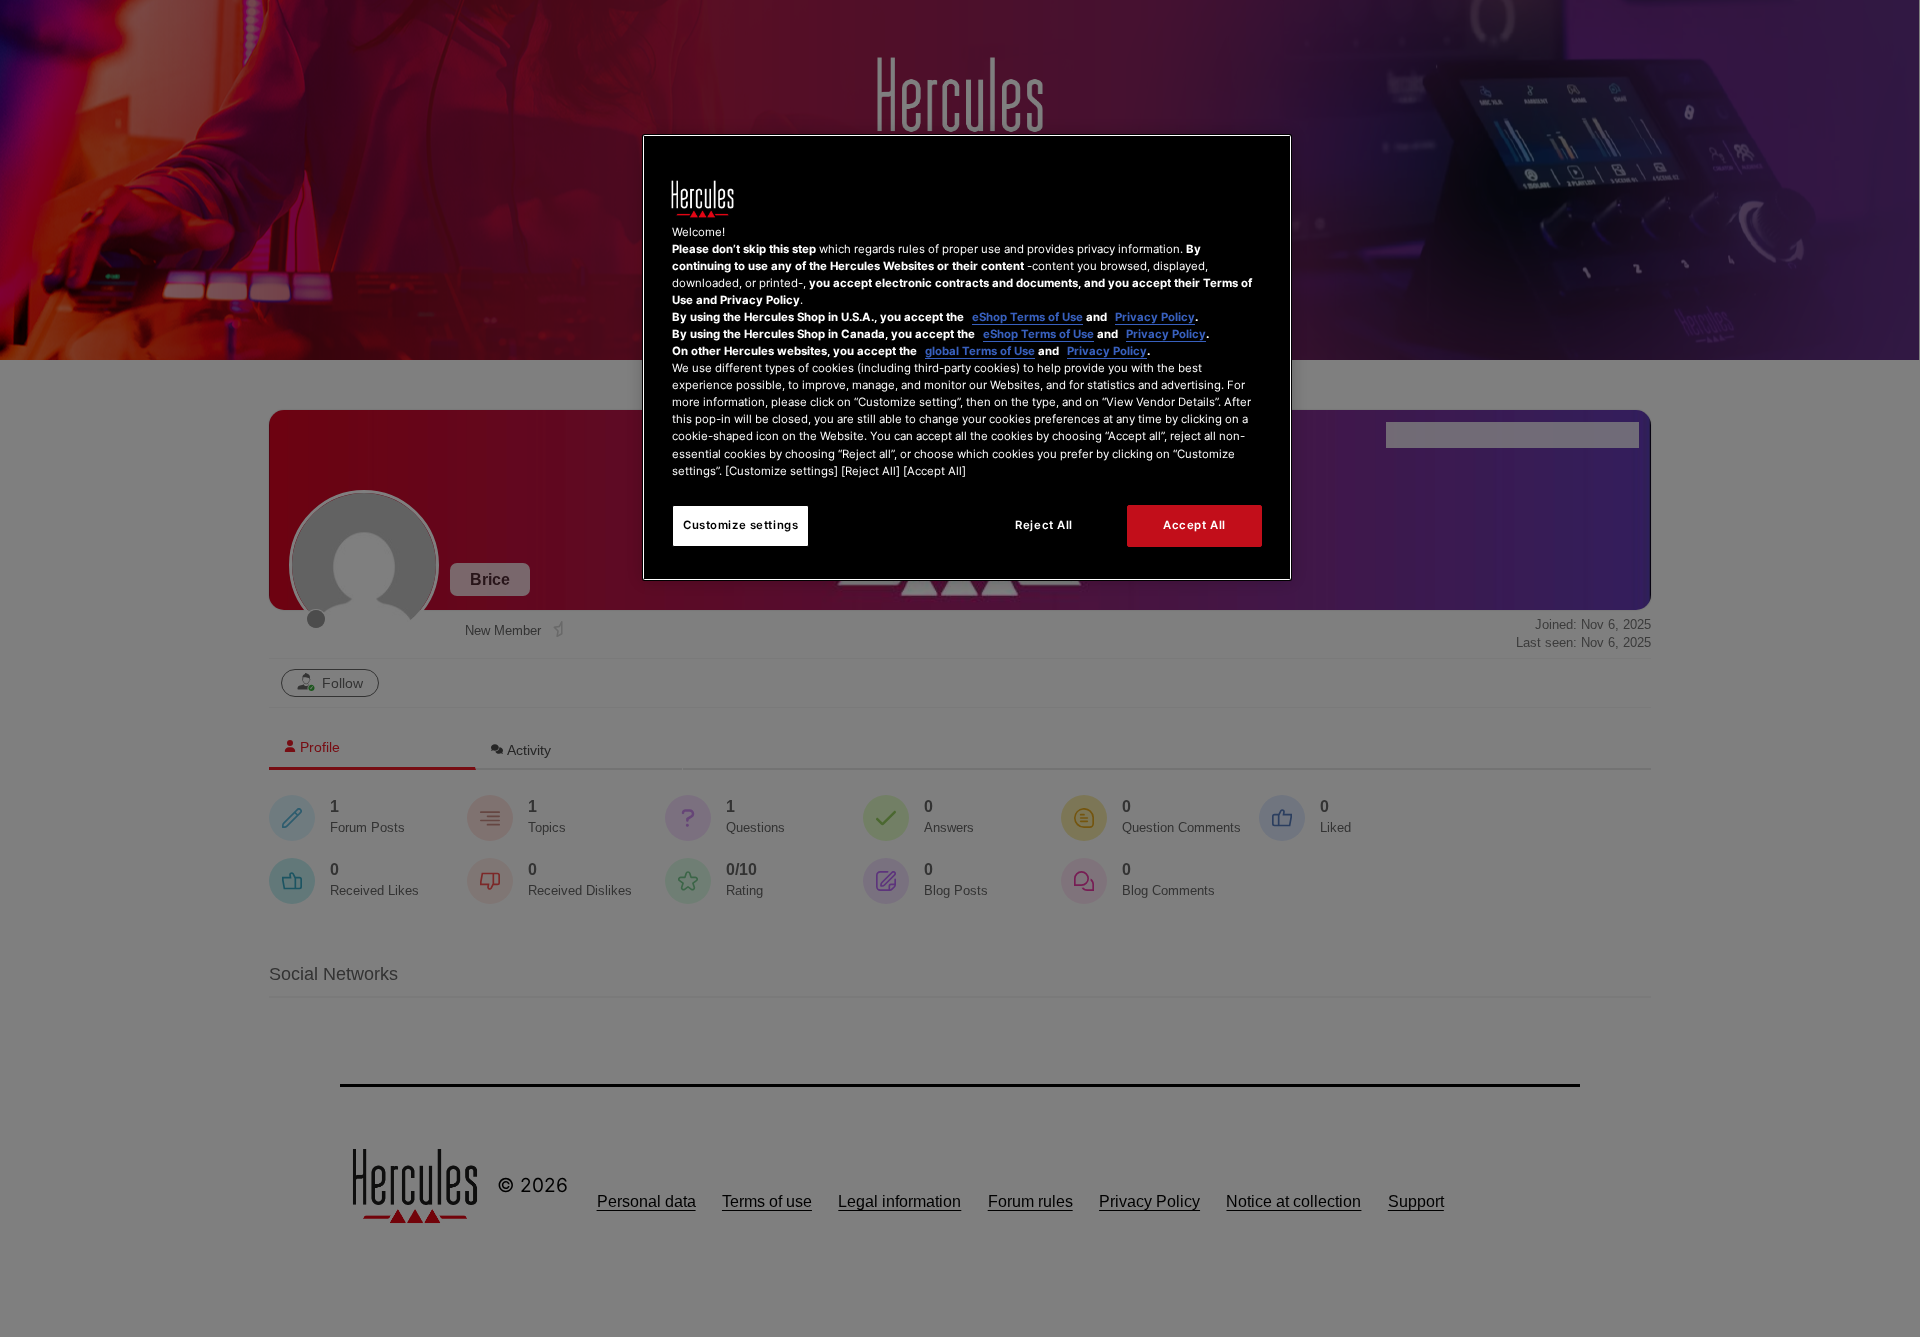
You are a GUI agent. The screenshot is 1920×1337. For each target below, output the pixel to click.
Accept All (1194, 525)
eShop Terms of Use (1027, 317)
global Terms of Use (980, 351)
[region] (967, 357)
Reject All (1044, 525)
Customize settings (740, 525)
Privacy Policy (1155, 317)
